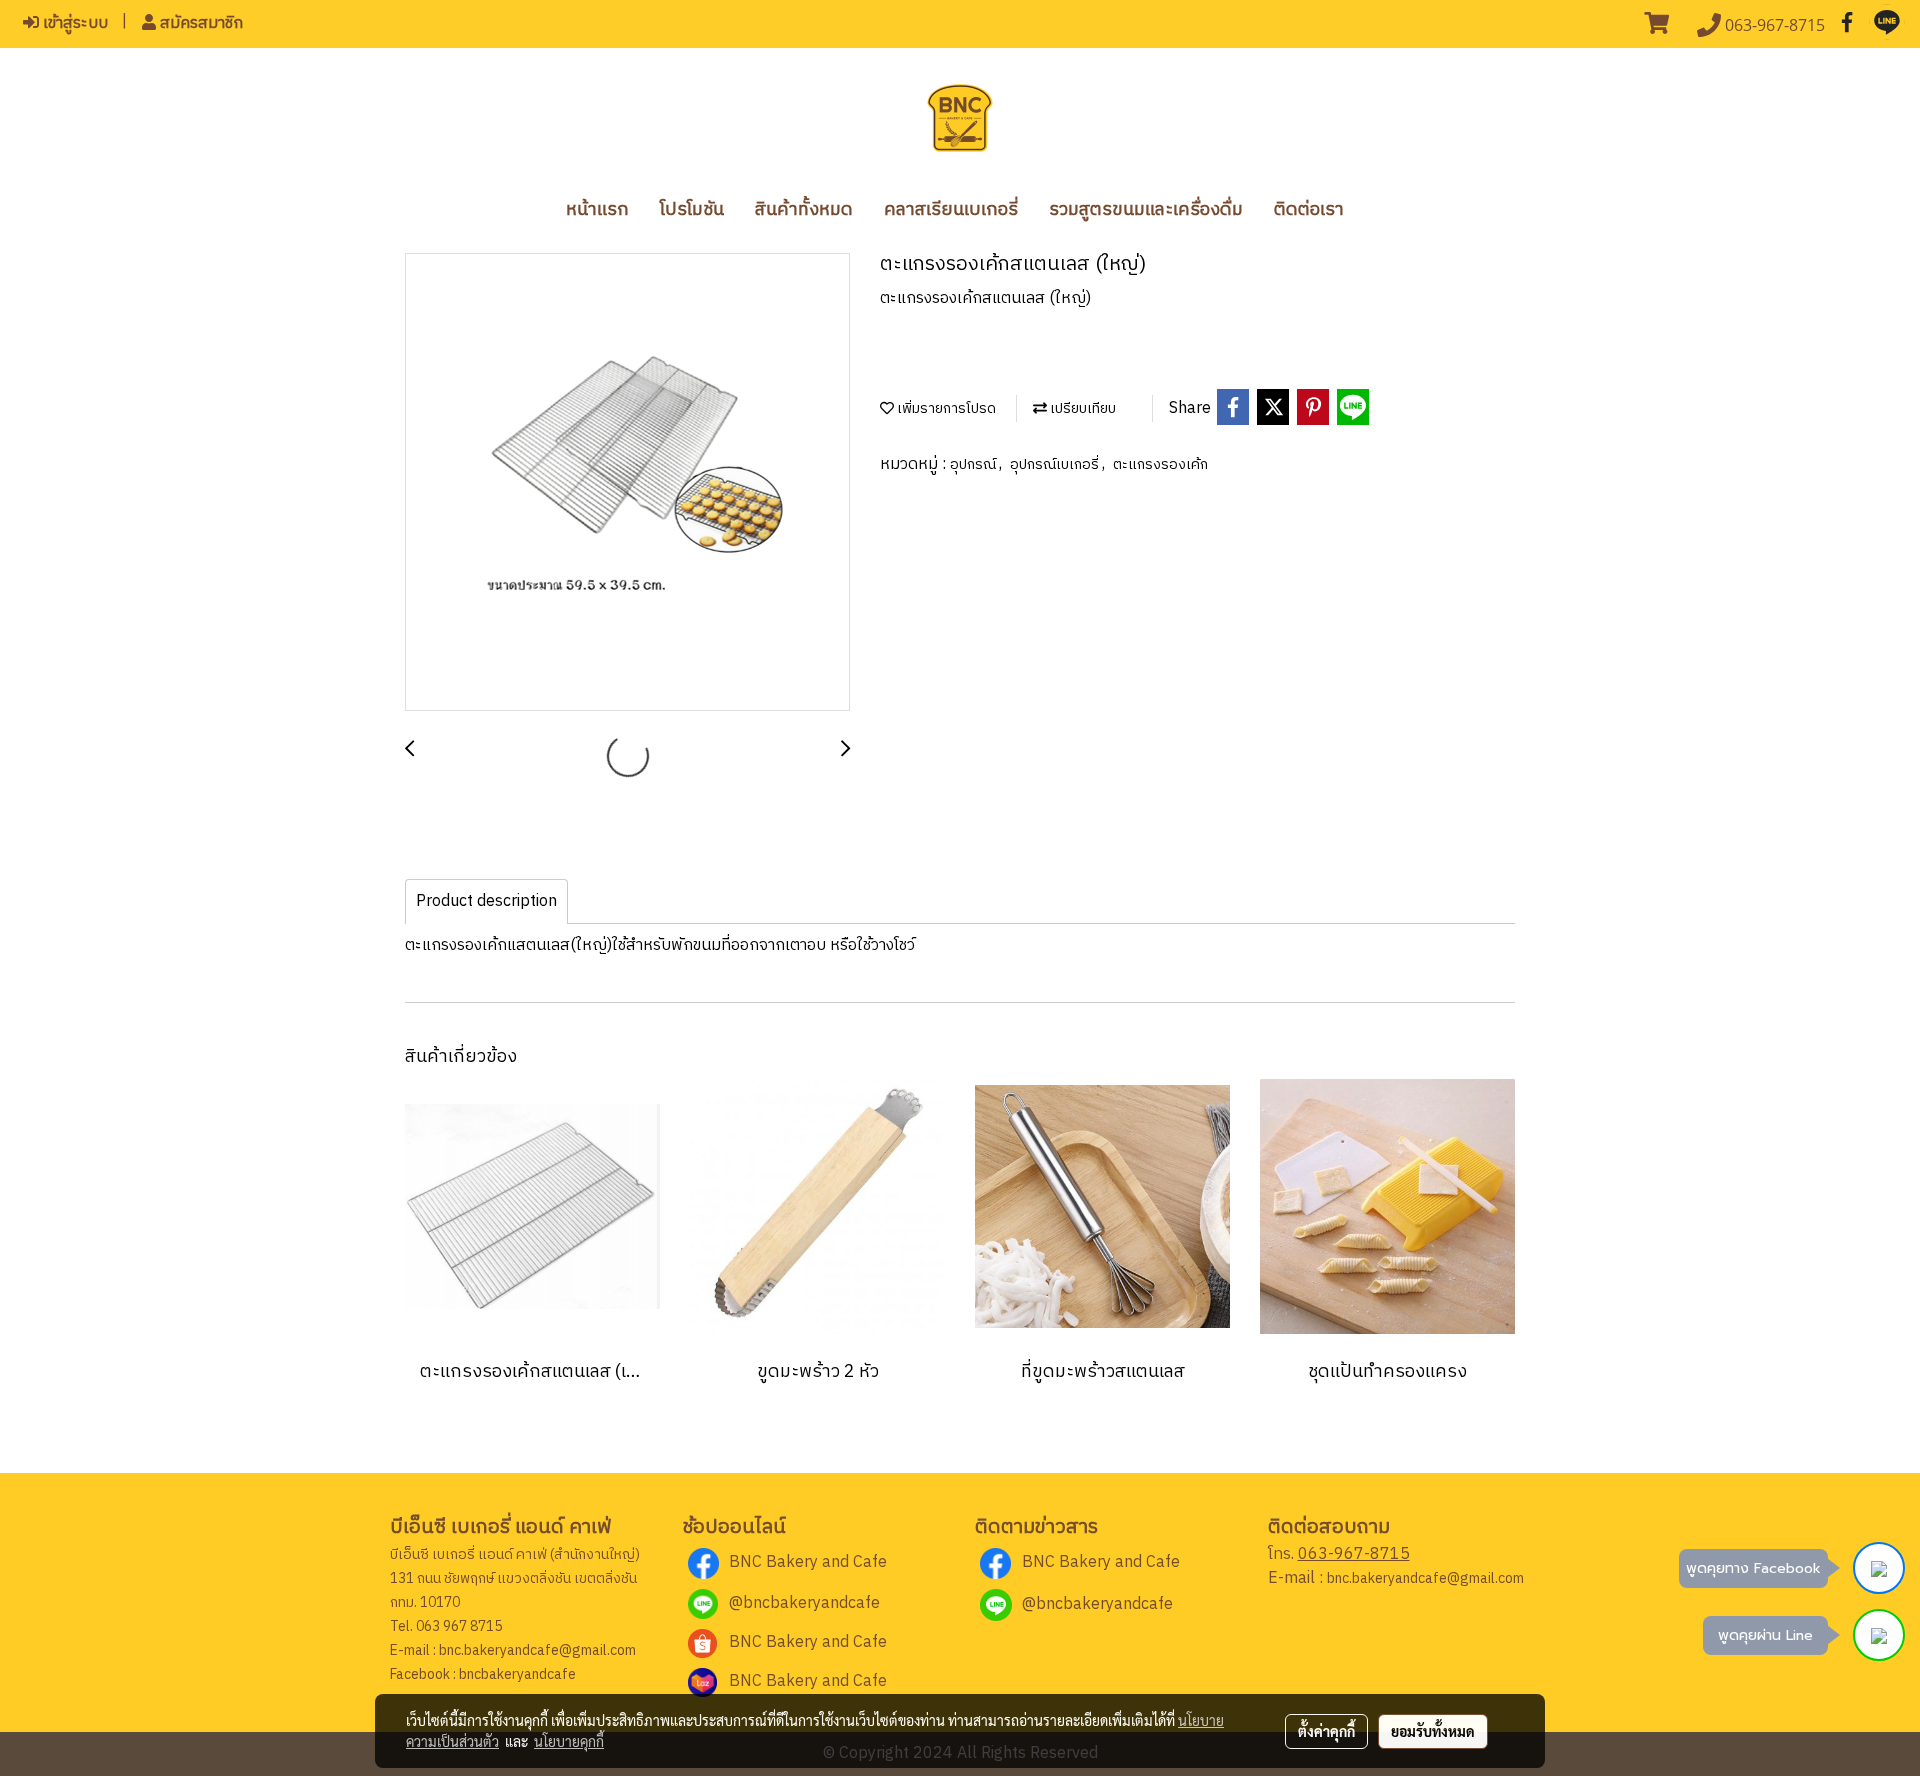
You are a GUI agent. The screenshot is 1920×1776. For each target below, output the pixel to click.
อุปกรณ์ (974, 464)
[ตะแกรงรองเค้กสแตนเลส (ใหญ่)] (627, 483)
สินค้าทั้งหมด (804, 210)
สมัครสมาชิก (199, 23)
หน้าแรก (597, 210)
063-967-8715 (1354, 1554)
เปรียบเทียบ (1081, 408)
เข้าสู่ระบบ (73, 23)
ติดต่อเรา (1309, 210)
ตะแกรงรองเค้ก (1160, 464)
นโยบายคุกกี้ (569, 1741)
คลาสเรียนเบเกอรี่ (951, 210)
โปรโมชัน (692, 210)
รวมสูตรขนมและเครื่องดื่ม (1146, 210)
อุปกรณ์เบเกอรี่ (1056, 464)
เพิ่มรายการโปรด (945, 408)
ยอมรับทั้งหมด (1433, 1731)
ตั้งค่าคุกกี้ (1326, 1731)
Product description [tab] (486, 901)
